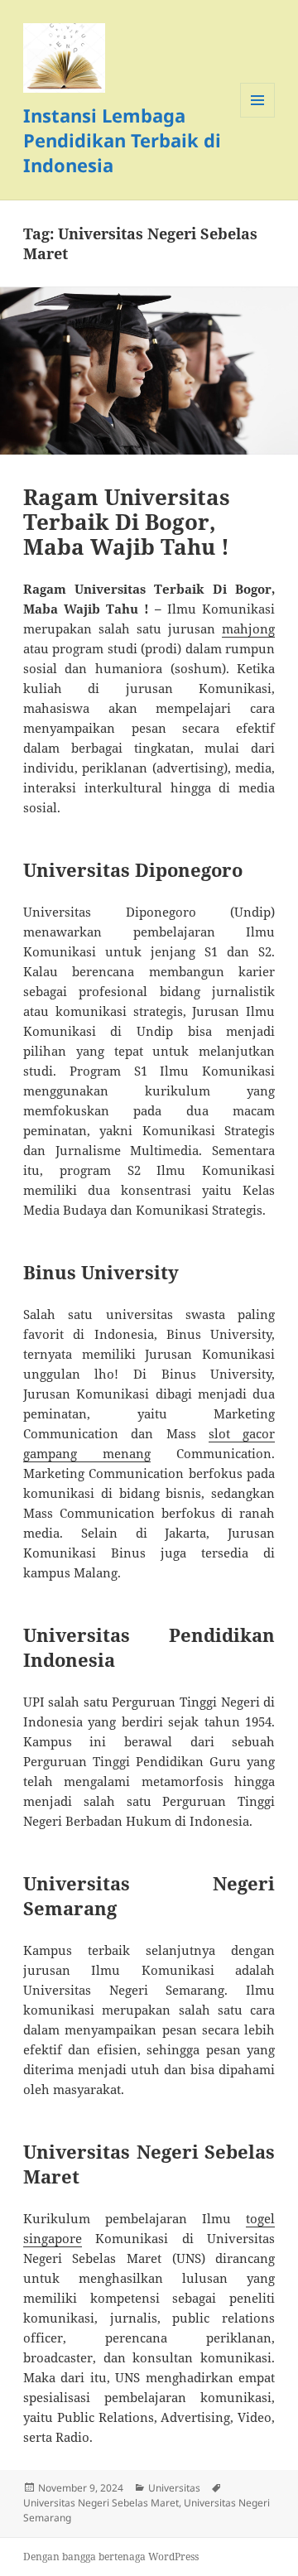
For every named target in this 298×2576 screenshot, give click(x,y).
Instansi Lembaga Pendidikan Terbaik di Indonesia (122, 140)
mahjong (248, 628)
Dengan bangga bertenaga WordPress (111, 2557)
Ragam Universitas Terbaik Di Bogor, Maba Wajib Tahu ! (127, 522)
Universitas (174, 2488)
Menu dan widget (258, 117)
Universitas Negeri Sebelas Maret (101, 2503)
